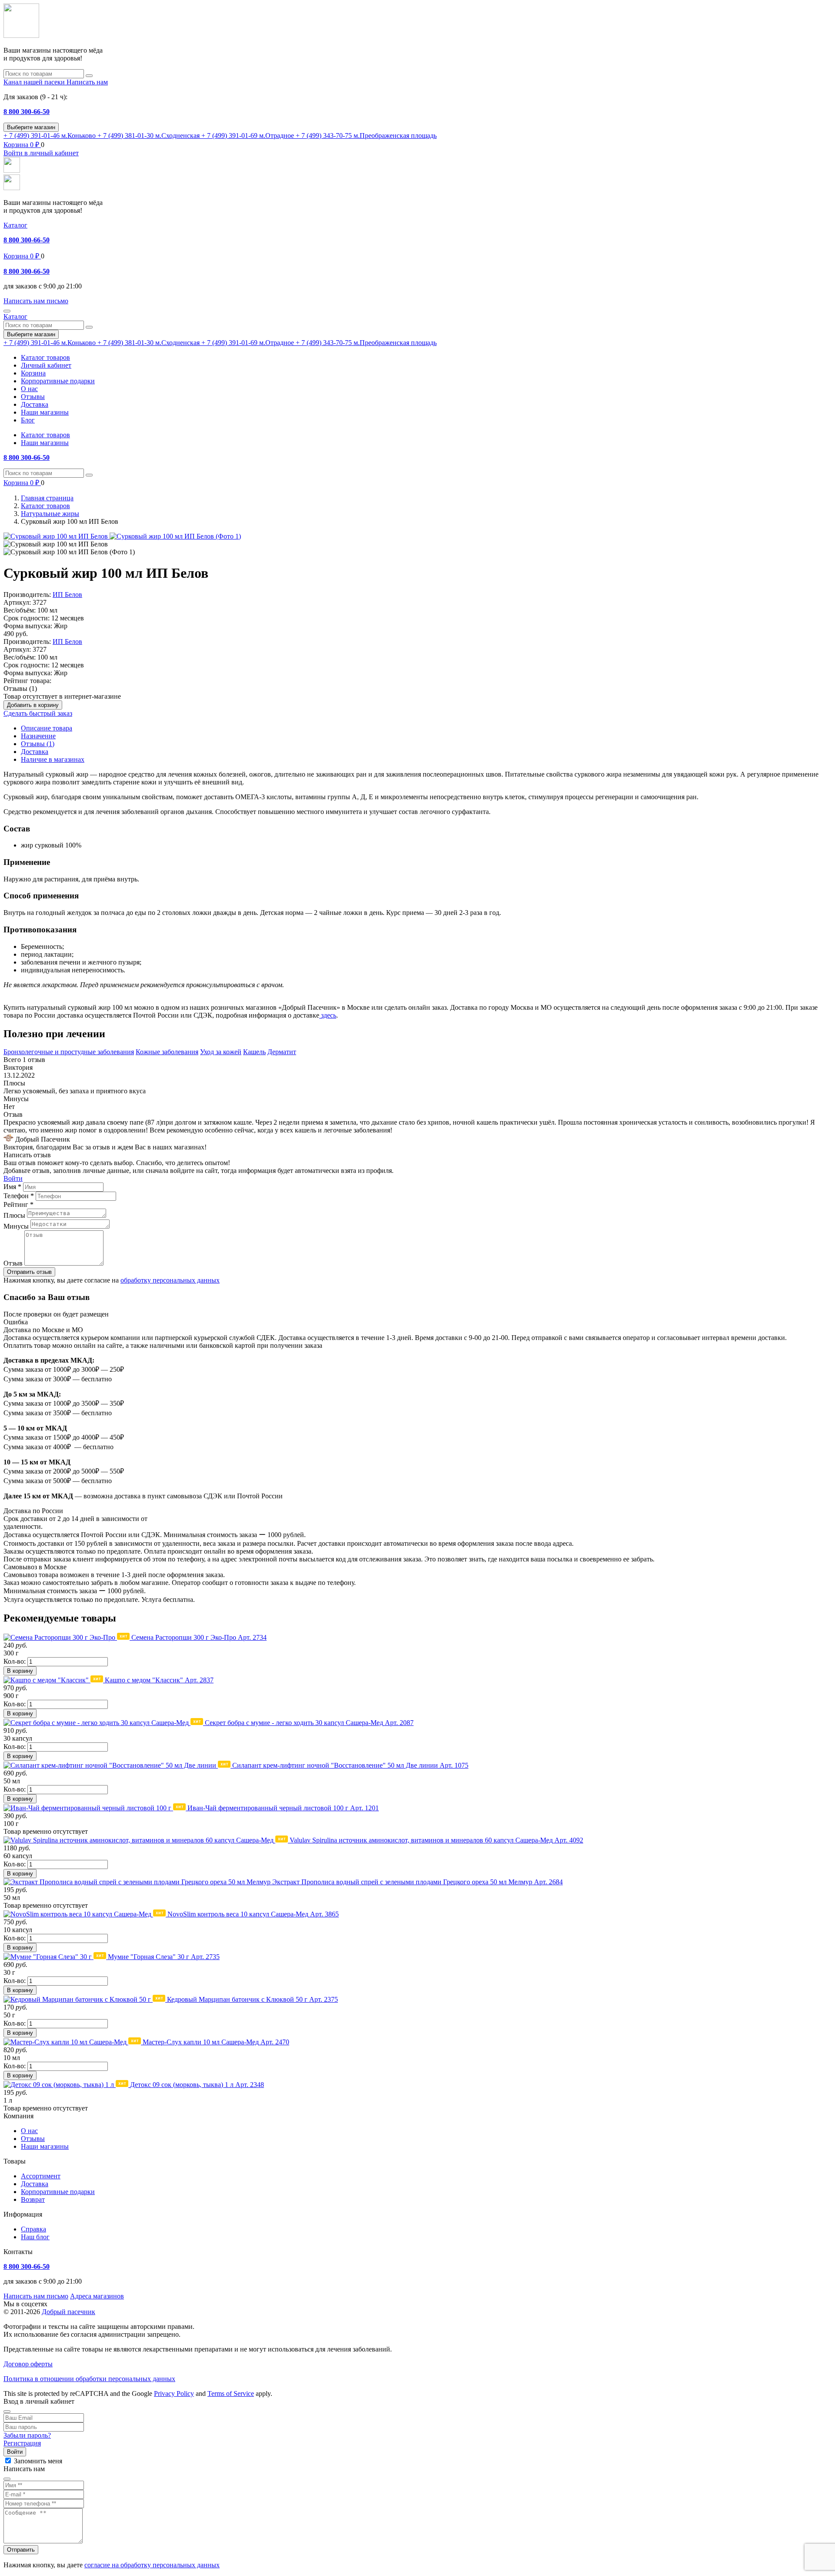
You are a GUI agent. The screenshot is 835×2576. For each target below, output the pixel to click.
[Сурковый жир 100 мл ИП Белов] (57, 536)
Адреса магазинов (97, 2296)
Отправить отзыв (29, 1272)
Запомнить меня (38, 2461)
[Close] (7, 2412)
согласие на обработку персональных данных (152, 2565)
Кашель (254, 1052)
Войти (13, 1178)
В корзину (20, 1671)
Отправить (21, 2550)
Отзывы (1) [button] (20, 688)
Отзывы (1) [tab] (38, 744)
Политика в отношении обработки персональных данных (89, 2379)
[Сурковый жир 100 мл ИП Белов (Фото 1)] (175, 536)
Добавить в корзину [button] (33, 705)
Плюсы (14, 1215)
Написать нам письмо (36, 2296)
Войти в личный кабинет (41, 153)
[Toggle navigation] (7, 311)
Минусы (16, 1226)
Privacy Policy (174, 2393)
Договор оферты (28, 2364)
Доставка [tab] (35, 752)
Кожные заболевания (167, 1052)
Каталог (15, 225)
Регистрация (22, 2443)
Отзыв (13, 1263)
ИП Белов (67, 595)
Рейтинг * (18, 1204)
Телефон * (19, 1196)
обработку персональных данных (170, 1280)
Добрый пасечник (68, 2312)
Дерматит (282, 1052)
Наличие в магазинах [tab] (53, 759)
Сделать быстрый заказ (38, 713)
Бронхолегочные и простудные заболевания (69, 1052)
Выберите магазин (31, 127)
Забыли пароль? (27, 2435)
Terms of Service (231, 2393)
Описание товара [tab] (47, 728)
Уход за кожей (221, 1052)
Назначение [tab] (38, 736)
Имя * (12, 1187)
